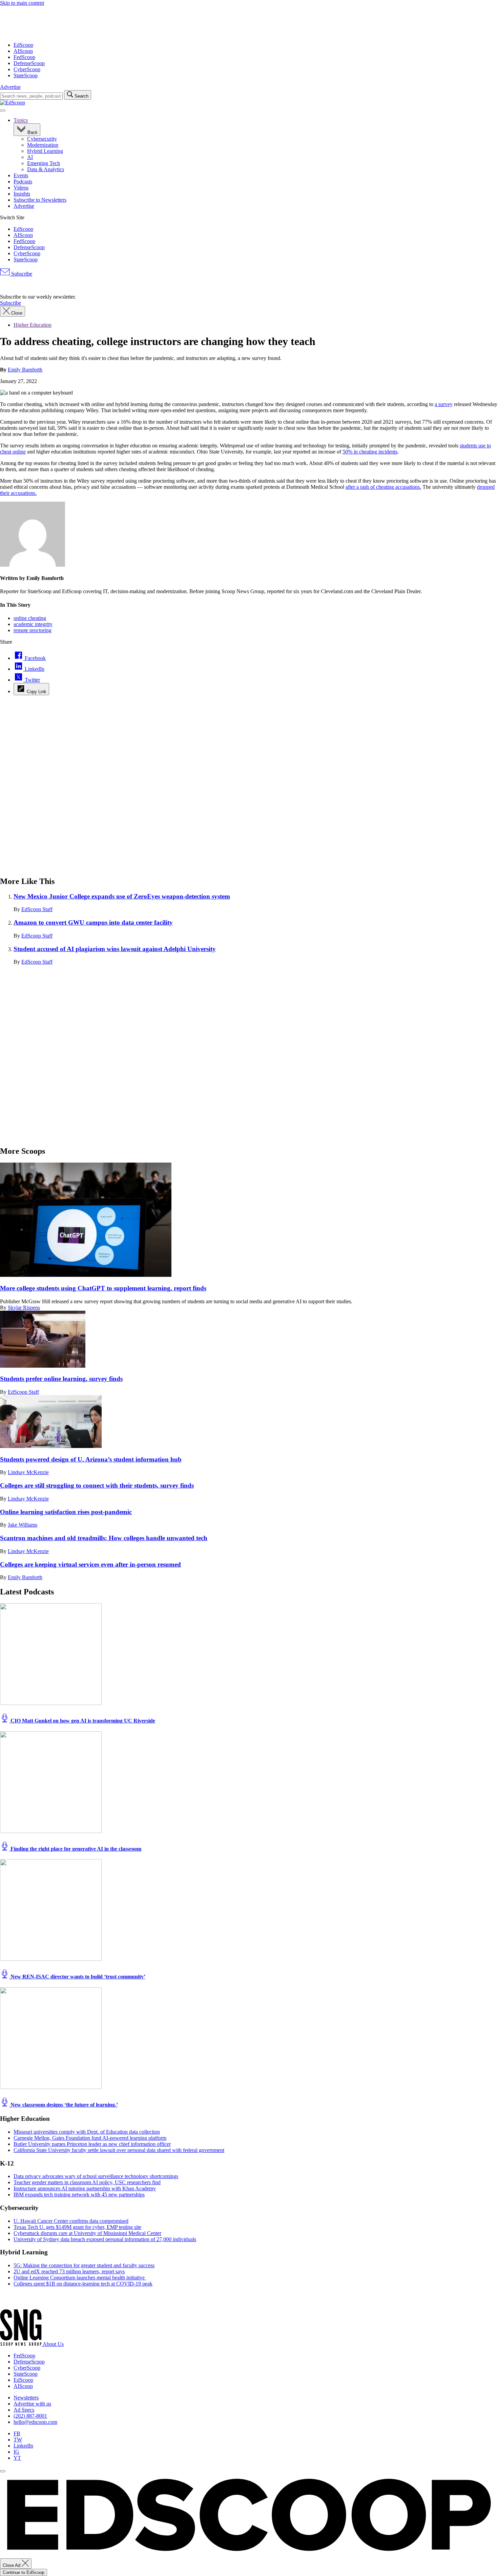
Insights (22, 194)
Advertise (10, 87)
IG (16, 2452)
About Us (53, 2344)
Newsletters (26, 2398)
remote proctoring (33, 630)
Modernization (43, 145)
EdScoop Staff (37, 909)
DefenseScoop (29, 63)
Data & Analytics (46, 169)
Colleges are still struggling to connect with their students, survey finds (97, 1485)
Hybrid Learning (45, 151)
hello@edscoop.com (35, 2422)
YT (17, 2458)
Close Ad (12, 2565)
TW (18, 2440)
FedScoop (24, 57)
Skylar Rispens (24, 1307)
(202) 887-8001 (30, 2416)
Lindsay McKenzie (28, 1472)
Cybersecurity (42, 139)
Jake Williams (23, 1525)
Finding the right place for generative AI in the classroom (75, 1849)
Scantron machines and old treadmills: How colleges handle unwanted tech (104, 1538)
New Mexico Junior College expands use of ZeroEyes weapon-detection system (122, 896)
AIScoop (23, 51)
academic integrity (33, 624)
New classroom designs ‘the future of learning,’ (64, 2105)
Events (21, 175)
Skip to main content (22, 3)
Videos (21, 188)
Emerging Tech (44, 163)
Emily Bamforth (25, 370)
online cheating (30, 618)
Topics (21, 120)
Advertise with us (32, 2404)
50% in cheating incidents (370, 452)
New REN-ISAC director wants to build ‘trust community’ (77, 1977)
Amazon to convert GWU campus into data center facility (93, 922)
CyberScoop (27, 69)
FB (17, 2433)
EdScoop (23, 45)
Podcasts (23, 182)
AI (30, 157)
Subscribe (21, 274)
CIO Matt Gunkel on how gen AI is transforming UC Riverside (82, 1721)
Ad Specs (24, 2410)
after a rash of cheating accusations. (383, 487)
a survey (444, 404)
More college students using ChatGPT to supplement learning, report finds (103, 1288)
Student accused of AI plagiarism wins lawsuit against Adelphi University (115, 949)
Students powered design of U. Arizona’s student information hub (91, 1459)
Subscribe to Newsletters (40, 200)
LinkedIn (23, 2446)
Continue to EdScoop (24, 2572)
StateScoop (26, 75)
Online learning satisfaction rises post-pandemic (66, 1512)
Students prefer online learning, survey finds (61, 1379)
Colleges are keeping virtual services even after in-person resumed (90, 1564)
